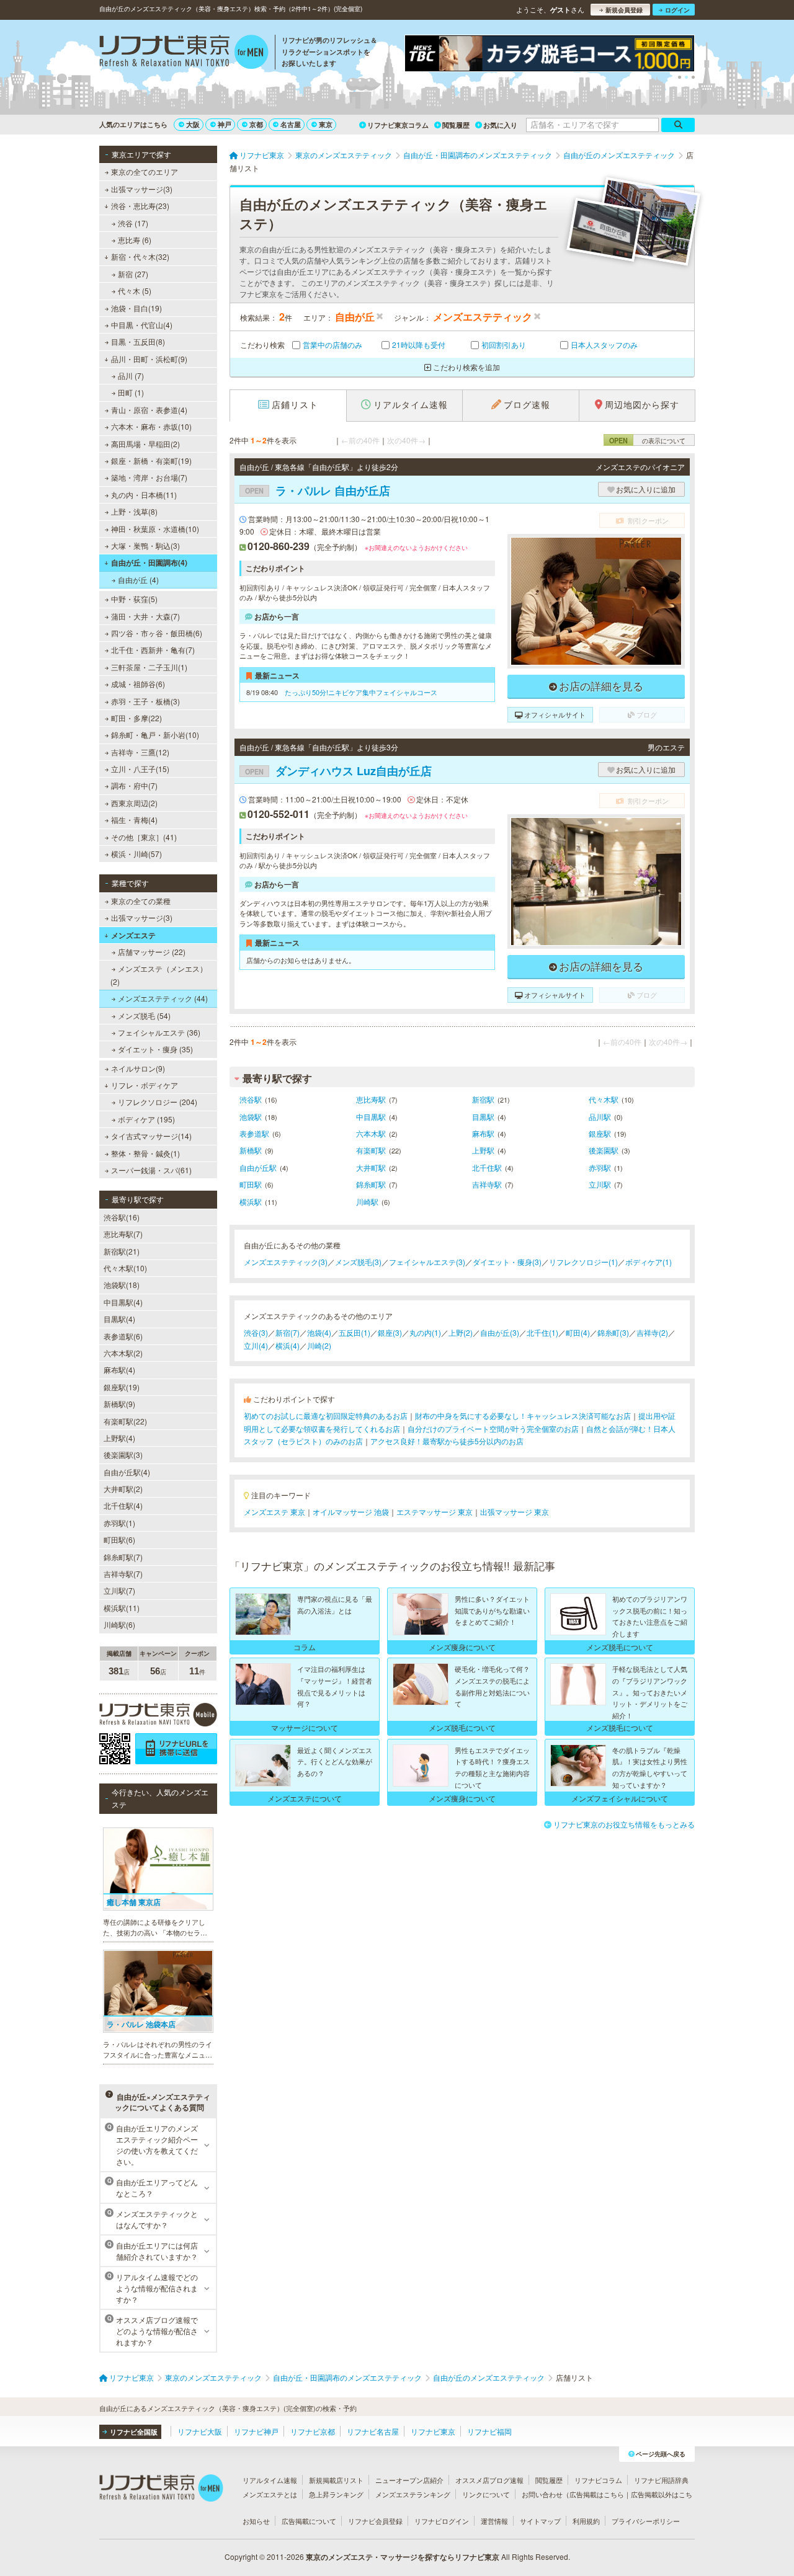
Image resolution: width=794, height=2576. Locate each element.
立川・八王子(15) (140, 769)
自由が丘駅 (258, 1167)
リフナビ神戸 (256, 2431)
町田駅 (251, 1184)
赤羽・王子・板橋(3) (145, 701)
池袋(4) (319, 1332)
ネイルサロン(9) (138, 1068)
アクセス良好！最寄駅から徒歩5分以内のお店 (447, 1441)
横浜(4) (288, 1345)
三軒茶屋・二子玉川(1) (149, 667)
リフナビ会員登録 (375, 2521)
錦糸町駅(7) (123, 1557)
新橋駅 (251, 1150)
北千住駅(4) (123, 1505)
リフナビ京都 (313, 2431)
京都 (256, 124)
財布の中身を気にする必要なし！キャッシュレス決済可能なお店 (523, 1415)
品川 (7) (131, 375)
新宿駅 (483, 1099)
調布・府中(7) (134, 785)
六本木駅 (371, 1133)
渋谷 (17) (133, 223)
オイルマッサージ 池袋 (351, 1512)
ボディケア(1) (649, 1262)
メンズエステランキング (413, 2494)
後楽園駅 (604, 1150)
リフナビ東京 (433, 2431)
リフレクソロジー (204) (158, 1102)
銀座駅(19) (122, 1387)
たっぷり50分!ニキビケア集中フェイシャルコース (361, 692)
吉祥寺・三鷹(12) (140, 752)
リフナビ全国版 (134, 2432)
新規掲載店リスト (336, 2480)
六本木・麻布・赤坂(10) (151, 426)
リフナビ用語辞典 (661, 2480)
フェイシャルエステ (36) (159, 1032)
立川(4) (256, 1345)
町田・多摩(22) (136, 718)
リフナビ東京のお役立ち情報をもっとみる (624, 1824)
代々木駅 (604, 1099)
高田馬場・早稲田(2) (145, 444)
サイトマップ (540, 2521)
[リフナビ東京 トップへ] (184, 53)
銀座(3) (390, 1332)
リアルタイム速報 (270, 2480)
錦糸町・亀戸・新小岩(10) (155, 735)
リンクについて (486, 2494)
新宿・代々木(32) (140, 256)
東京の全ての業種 (141, 901)
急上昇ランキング (336, 2494)
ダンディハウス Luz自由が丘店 (338, 771)
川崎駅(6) (119, 1624)
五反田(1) (355, 1332)
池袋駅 (251, 1117)
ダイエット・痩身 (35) (155, 1049)
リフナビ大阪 (200, 2431)
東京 (326, 124)
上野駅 (483, 1150)
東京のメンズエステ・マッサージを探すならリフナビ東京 (403, 2557)
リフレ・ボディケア (145, 1085)
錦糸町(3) (613, 1332)
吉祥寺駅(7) (123, 1574)
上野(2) (461, 1332)
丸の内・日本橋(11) (144, 495)
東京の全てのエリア (145, 171)
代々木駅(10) (125, 1268)
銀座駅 (600, 1133)
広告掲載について (309, 2521)
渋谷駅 (251, 1099)
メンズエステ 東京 (274, 1512)
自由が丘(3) (500, 1332)
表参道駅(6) (123, 1336)
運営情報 (494, 2521)
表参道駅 (254, 1133)
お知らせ (256, 2521)
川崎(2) (319, 1345)
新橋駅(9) (119, 1404)
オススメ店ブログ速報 (489, 2480)
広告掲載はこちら (597, 2494)
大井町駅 (371, 1167)
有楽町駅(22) (125, 1421)
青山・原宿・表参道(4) (149, 410)
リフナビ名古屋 (373, 2431)
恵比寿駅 (371, 1099)
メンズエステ (133, 935)
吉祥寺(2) (652, 1332)
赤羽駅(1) (119, 1523)
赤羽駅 (600, 1167)
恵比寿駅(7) (123, 1234)
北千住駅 (487, 1167)
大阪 (193, 124)
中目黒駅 (371, 1117)
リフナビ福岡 (489, 2431)
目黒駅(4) (119, 1319)
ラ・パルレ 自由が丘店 (318, 491)
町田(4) (578, 1332)
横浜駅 (251, 1201)
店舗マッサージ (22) (152, 952)
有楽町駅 (371, 1150)
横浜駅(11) (122, 1608)
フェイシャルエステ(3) (427, 1262)
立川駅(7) (119, 1590)
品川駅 (600, 1117)
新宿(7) (288, 1332)
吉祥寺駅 (487, 1184)
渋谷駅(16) (122, 1217)
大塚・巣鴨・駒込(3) (145, 545)
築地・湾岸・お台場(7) (149, 477)
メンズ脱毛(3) (358, 1262)
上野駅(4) (119, 1438)
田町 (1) (131, 392)
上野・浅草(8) (134, 511)
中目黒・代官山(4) (142, 325)
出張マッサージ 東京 (515, 1512)
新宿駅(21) (122, 1251)
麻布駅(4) (119, 1370)
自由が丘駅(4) (127, 1472)
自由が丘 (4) (138, 580)
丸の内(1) (425, 1332)
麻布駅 (483, 1133)
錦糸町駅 (371, 1184)
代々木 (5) (135, 291)
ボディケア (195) (146, 1119)
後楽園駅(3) (123, 1455)
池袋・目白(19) (136, 308)
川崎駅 (367, 1201)
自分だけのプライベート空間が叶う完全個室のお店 (493, 1428)
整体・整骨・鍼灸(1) (145, 1153)
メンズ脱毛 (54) (144, 1015)
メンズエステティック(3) (286, 1262)
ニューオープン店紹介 (409, 2480)
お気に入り (500, 125)
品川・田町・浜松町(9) (149, 359)
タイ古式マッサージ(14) (151, 1136)
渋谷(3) (256, 1332)
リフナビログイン (442, 2521)
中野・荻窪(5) (134, 599)
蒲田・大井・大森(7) (145, 616)
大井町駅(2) (123, 1489)
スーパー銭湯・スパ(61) (151, 1170)
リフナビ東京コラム (398, 125)
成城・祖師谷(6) (138, 684)
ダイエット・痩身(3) (507, 1262)
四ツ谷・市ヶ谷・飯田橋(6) (157, 633)
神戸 (225, 124)
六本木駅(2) (123, 1353)
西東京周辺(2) (134, 803)
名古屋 (291, 124)
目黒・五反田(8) (138, 341)
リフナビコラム (598, 2480)
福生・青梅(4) (134, 819)
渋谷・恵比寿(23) (140, 206)
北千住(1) (542, 1332)
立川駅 (600, 1184)
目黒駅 (483, 1117)
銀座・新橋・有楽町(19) (151, 460)
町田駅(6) (119, 1539)
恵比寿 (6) (135, 240)
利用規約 (586, 2521)
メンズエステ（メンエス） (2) (159, 975)
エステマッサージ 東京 (435, 1512)
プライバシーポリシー (646, 2521)
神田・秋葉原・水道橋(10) (155, 529)
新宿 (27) (133, 274)
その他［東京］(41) (144, 837)
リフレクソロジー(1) (583, 1262)
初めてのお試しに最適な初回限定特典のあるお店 (326, 1415)
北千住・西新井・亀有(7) (153, 650)
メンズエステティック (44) (163, 998)
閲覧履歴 (456, 125)
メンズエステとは (270, 2494)
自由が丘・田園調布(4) (149, 562)
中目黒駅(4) (123, 1302)
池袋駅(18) (122, 1285)
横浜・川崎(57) (136, 854)
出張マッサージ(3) (142, 189)
